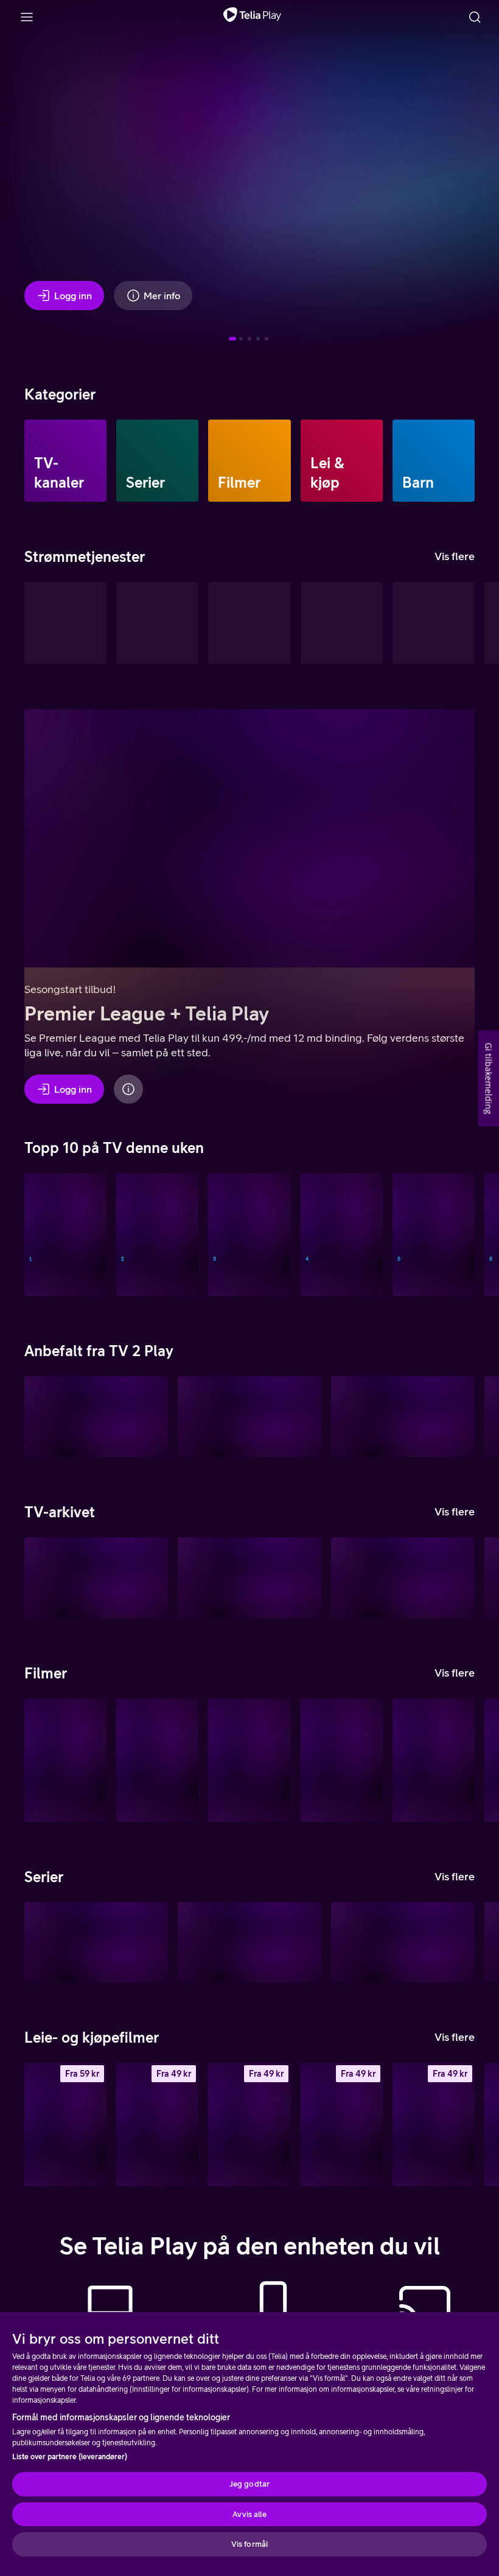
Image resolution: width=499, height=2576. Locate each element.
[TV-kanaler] (65, 461)
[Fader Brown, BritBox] (403, 1943)
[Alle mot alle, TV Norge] (342, 1235)
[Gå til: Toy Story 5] (258, 339)
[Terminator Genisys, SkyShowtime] (249, 1760)
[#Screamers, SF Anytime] (434, 2124)
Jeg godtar (249, 2484)
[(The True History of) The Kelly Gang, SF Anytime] (157, 2124)
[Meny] (27, 17)
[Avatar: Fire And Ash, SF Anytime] (65, 2124)
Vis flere (455, 556)
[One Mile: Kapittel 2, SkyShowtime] (157, 1760)
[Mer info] (128, 1089)
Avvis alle (249, 2514)
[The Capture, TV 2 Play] (96, 1417)
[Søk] (475, 17)
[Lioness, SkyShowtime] (249, 1943)
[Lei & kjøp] (342, 461)
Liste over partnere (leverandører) (70, 2457)
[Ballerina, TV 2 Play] (249, 1417)
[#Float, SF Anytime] (249, 2124)
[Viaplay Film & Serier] (342, 623)
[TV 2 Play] (249, 623)
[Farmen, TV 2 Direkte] (434, 1235)
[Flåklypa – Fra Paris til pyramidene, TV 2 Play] (403, 1417)
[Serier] (157, 461)
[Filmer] (249, 461)
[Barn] (434, 461)
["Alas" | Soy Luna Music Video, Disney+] (342, 1760)
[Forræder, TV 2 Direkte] (249, 1235)
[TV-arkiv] (65, 623)
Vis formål (249, 2544)
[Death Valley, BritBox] (96, 1943)
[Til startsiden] (252, 17)
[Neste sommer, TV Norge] (157, 1235)
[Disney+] (157, 623)
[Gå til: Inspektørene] (241, 339)
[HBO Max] (434, 623)
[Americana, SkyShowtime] (65, 1760)
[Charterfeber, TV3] (96, 1578)
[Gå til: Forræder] (249, 339)
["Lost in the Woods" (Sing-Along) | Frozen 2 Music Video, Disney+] (434, 1760)
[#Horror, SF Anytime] (342, 2124)
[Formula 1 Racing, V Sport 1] (65, 1235)
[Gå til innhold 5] (267, 339)
